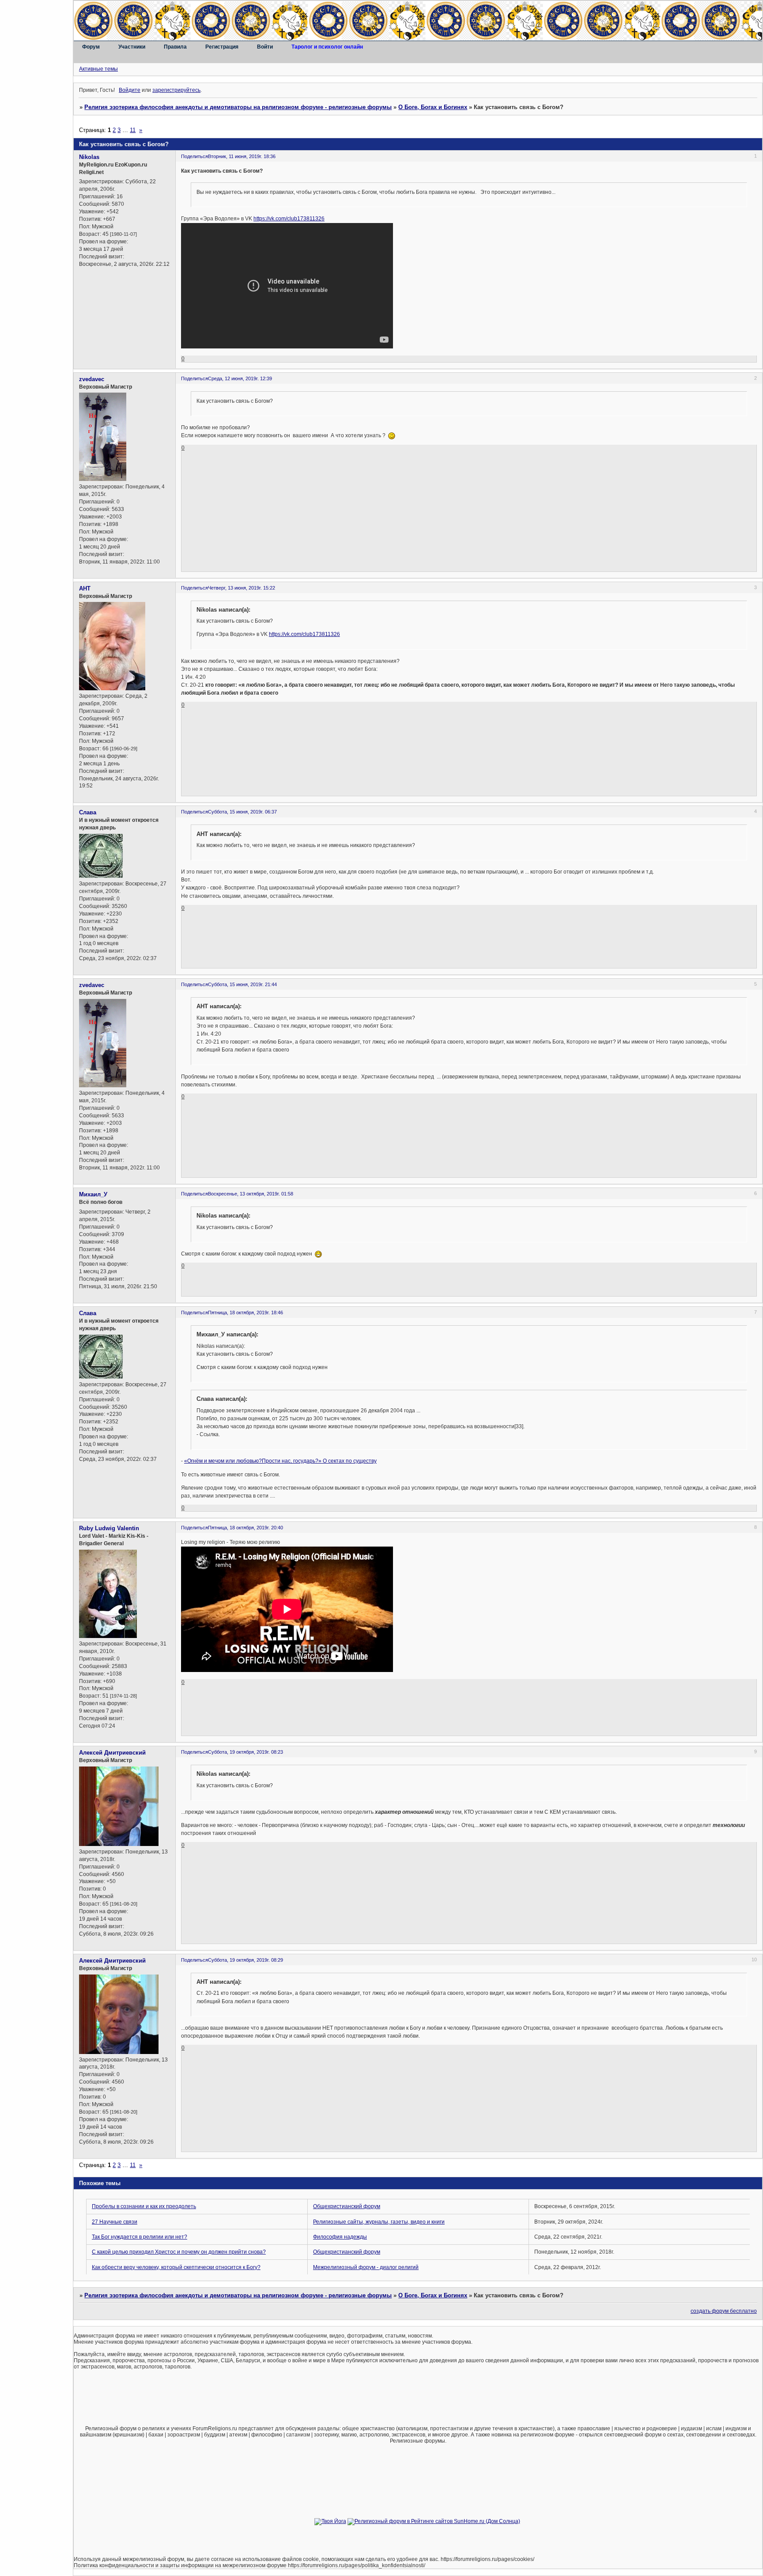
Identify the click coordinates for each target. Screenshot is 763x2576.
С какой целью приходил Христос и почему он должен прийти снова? (179, 2252)
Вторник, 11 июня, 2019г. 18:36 (242, 156)
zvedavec (92, 379)
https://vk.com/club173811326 (289, 219)
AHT (85, 588)
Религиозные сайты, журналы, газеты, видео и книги (379, 2222)
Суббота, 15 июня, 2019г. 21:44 (242, 984)
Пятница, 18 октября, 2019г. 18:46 (246, 1313)
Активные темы (98, 69)
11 (133, 130)
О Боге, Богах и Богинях (433, 107)
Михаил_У (93, 1194)
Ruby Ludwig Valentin (109, 1528)
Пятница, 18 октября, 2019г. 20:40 (246, 1528)
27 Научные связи (115, 2222)
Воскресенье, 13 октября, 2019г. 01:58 (251, 1194)
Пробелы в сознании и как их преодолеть (144, 2206)
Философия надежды (340, 2237)
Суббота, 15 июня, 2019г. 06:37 (242, 812)
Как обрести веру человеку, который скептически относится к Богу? (176, 2267)
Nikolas (89, 157)
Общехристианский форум (347, 2206)
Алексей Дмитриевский (112, 1753)
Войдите (130, 90)
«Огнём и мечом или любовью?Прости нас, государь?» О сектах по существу (280, 1461)
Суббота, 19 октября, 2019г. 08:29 (246, 1960)
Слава (88, 812)
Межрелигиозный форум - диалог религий (366, 2267)
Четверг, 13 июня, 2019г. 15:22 (242, 588)
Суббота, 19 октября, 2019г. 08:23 (246, 1752)
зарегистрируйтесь (176, 90)
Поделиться (195, 156)
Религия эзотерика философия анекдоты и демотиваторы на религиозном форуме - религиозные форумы (238, 107)
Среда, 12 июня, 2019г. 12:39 (240, 378)
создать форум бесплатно (724, 2311)
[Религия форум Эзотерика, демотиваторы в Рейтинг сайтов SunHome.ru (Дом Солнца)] (434, 2521)
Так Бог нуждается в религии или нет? (140, 2237)
